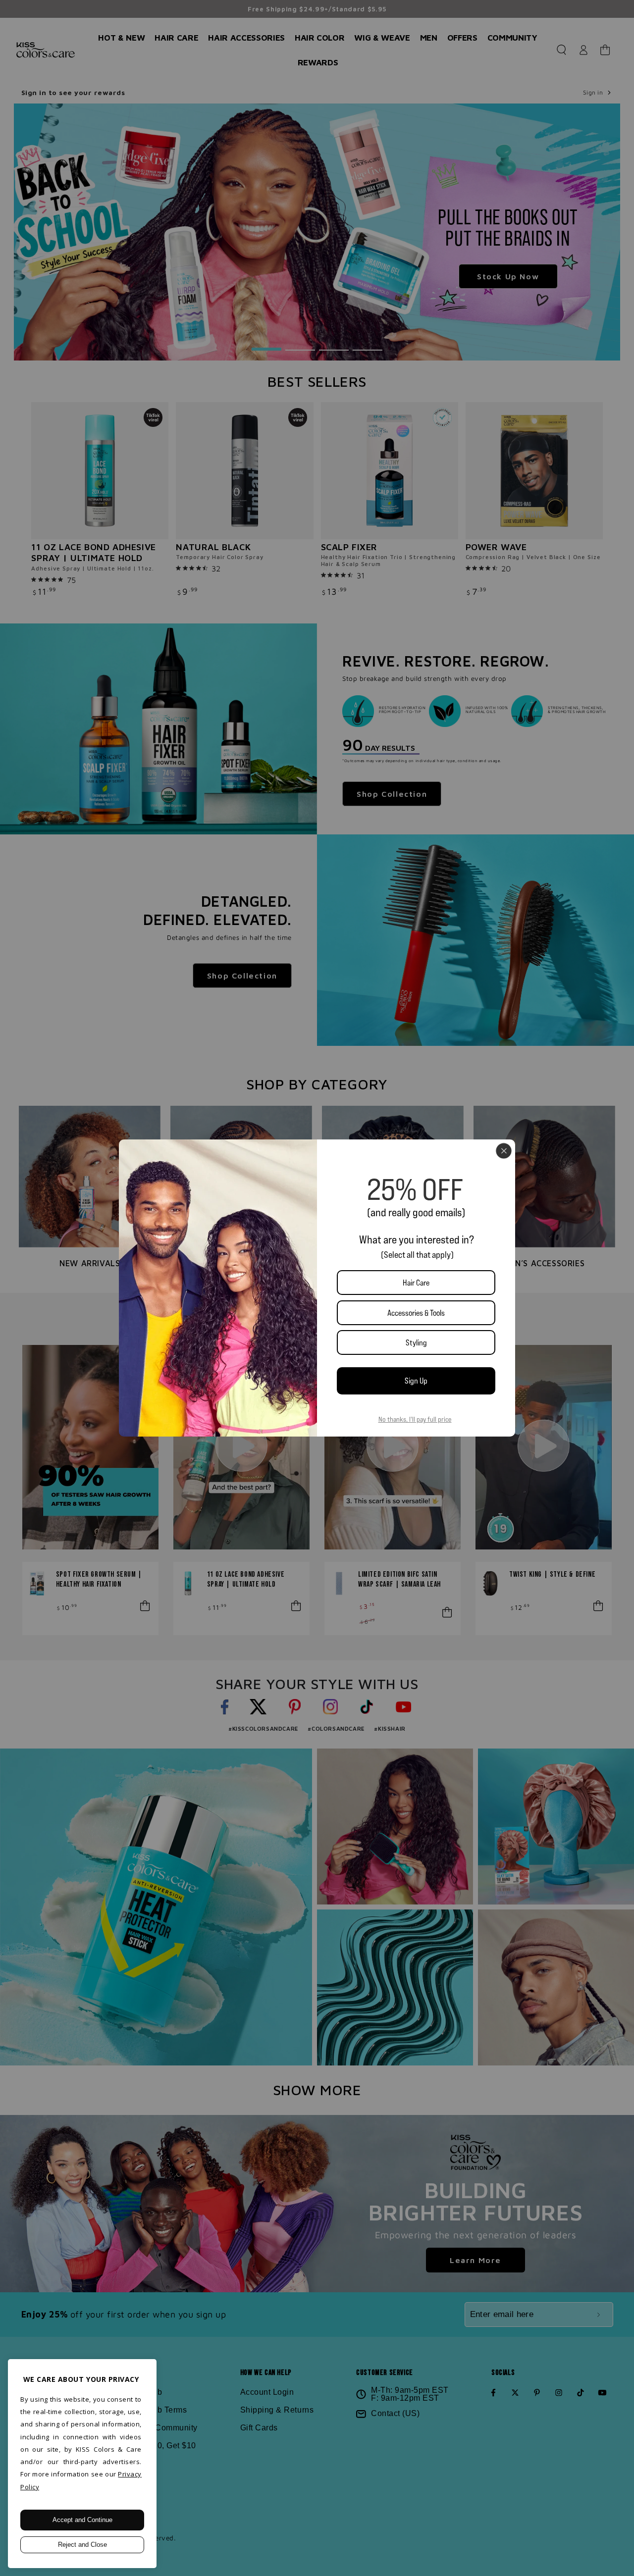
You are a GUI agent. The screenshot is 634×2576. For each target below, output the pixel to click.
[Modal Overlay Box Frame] (317, 1288)
